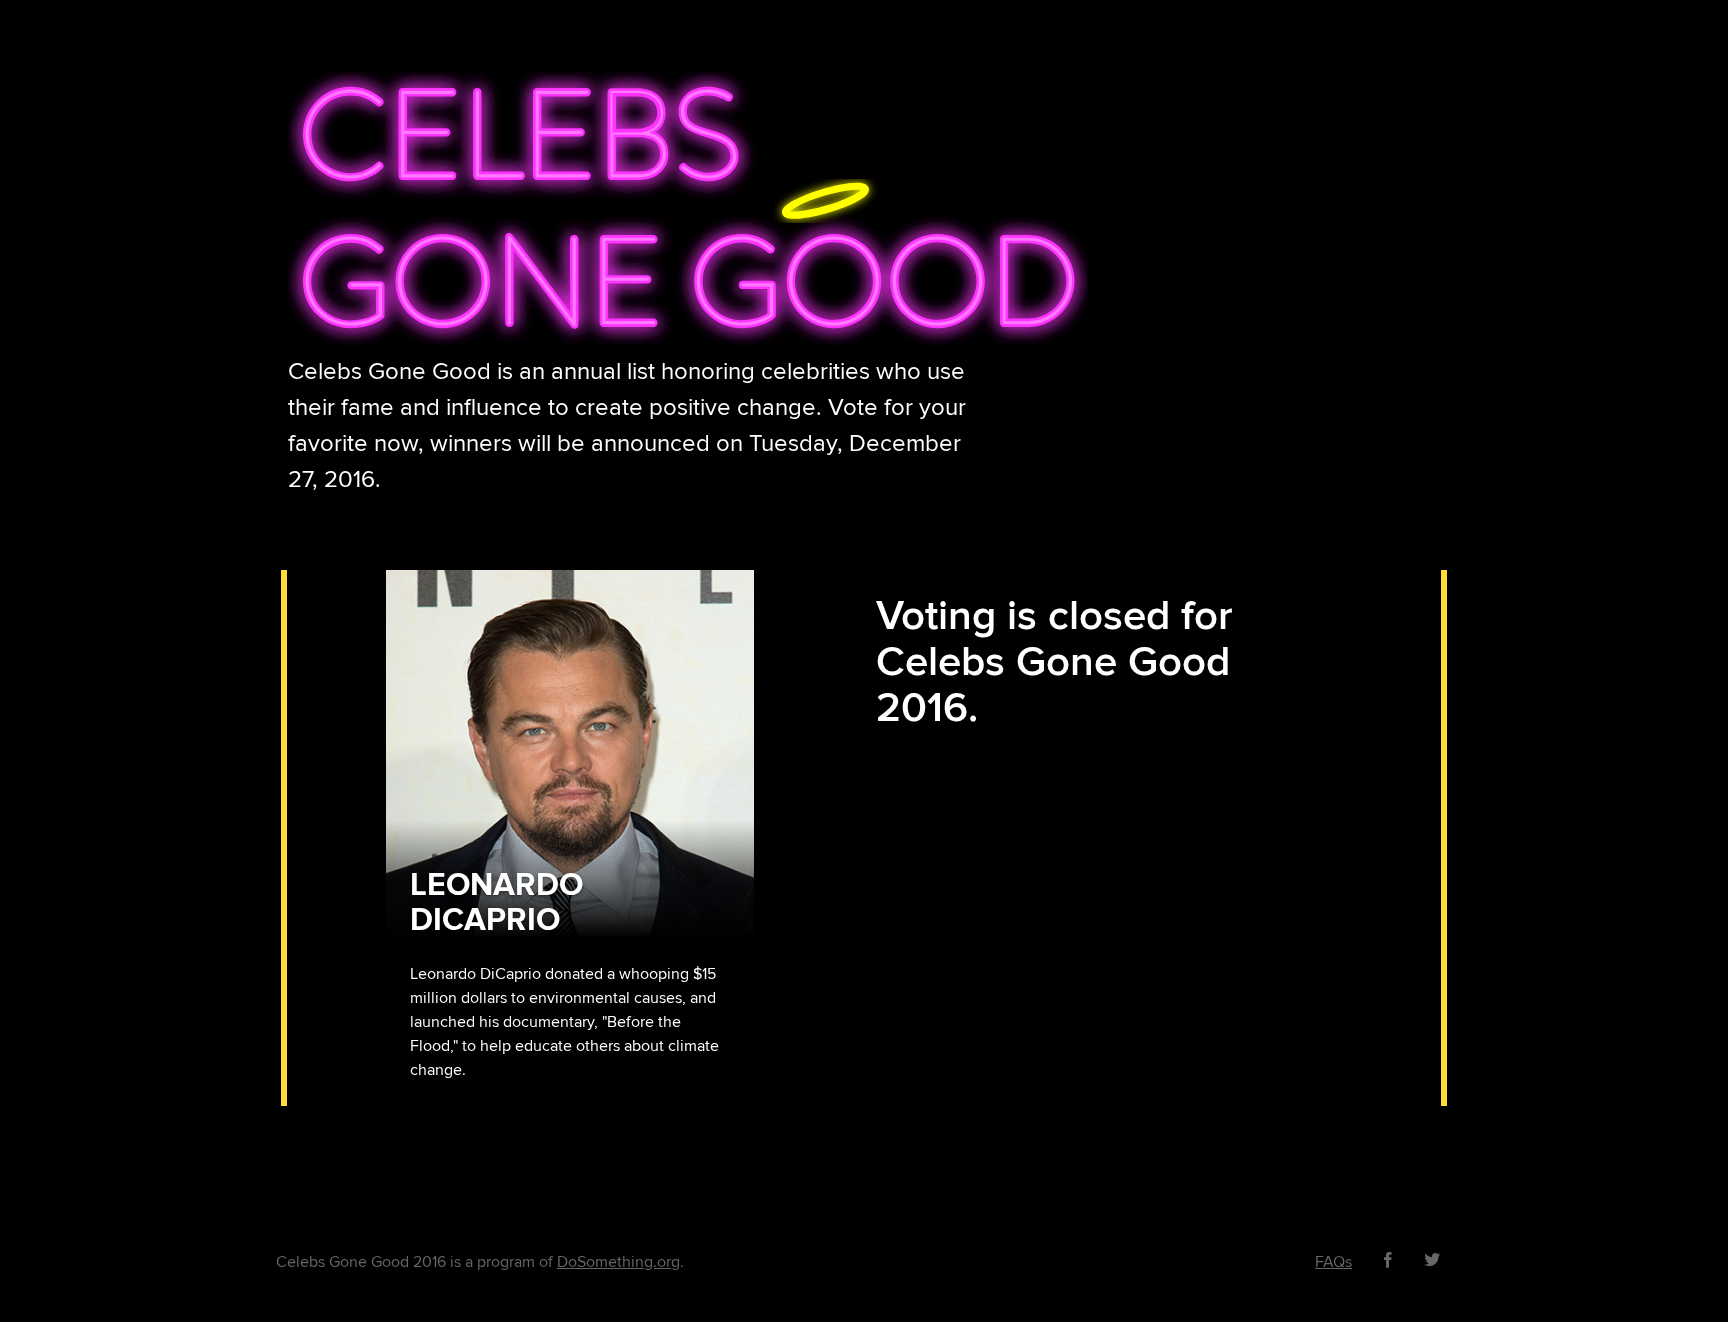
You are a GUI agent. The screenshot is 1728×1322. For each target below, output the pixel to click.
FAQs (1333, 1262)
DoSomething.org (618, 1262)
